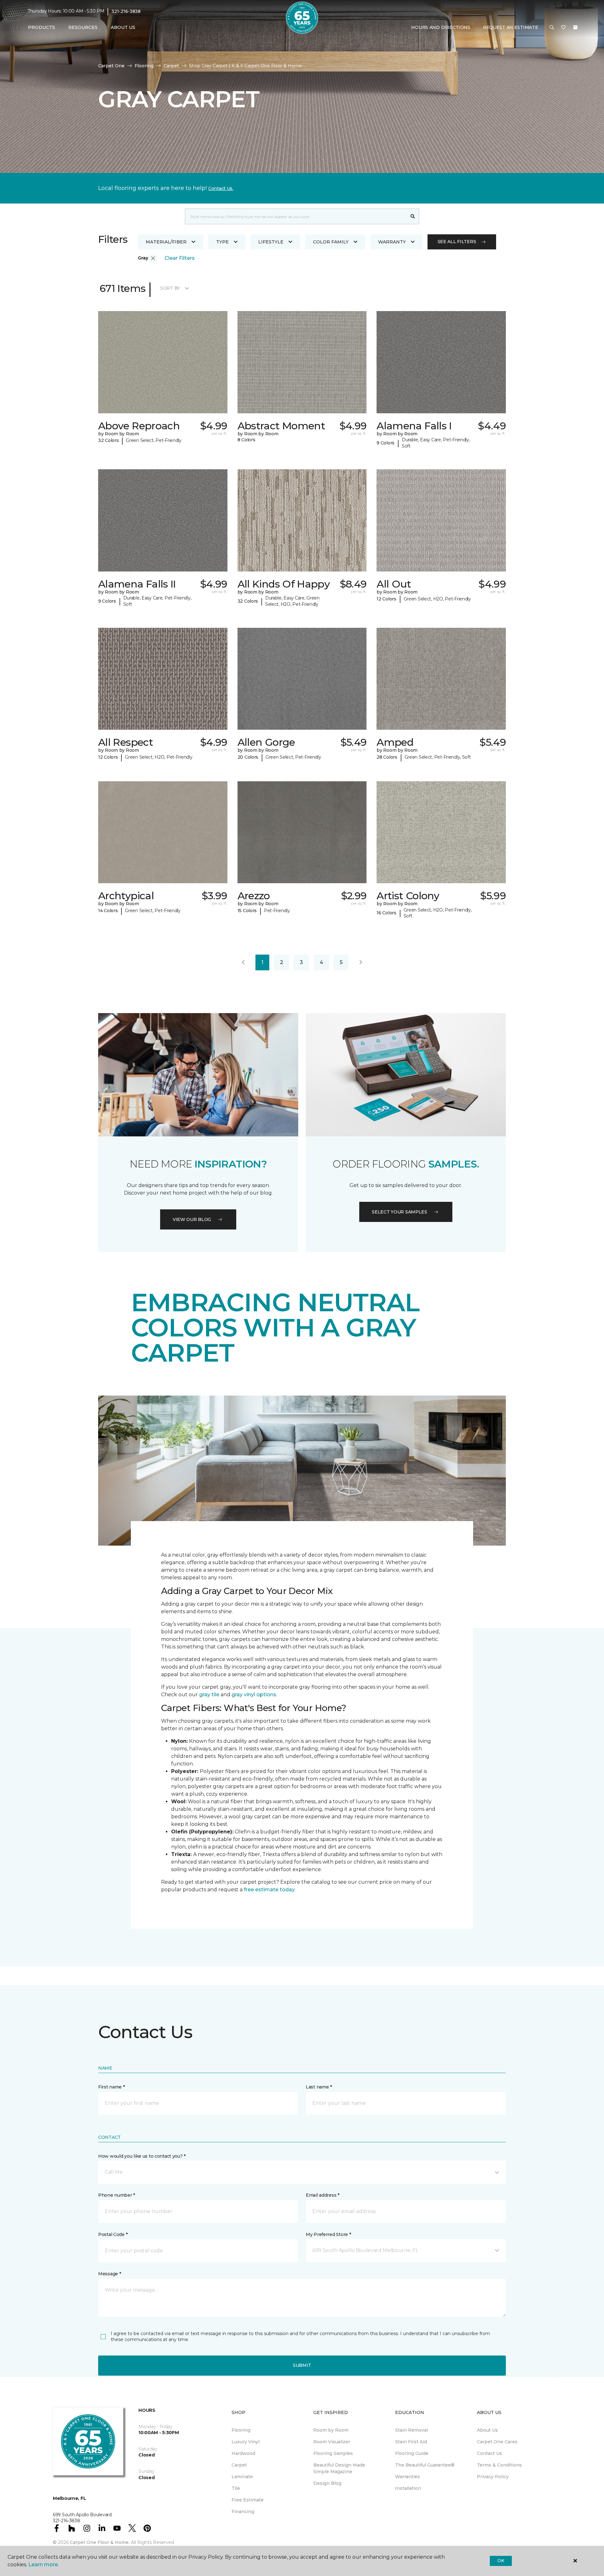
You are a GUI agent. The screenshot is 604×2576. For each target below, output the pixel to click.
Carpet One (111, 66)
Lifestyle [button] (271, 242)
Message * (109, 2274)
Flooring (144, 66)
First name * (112, 2087)
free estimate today (269, 1890)
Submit (302, 2365)
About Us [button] (123, 27)
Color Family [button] (331, 242)
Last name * (319, 2087)
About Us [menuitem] (487, 2430)
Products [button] (42, 27)
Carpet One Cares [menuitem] (497, 2442)
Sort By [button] (170, 288)
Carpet (171, 66)
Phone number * (117, 2195)
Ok (501, 2561)
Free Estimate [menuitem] (248, 2500)
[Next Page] (361, 962)
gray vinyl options (254, 1695)
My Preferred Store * (328, 2234)
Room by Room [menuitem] (331, 2430)
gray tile (209, 1695)
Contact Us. (221, 188)
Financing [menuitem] (243, 2512)
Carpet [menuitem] (239, 2465)
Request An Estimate (511, 27)
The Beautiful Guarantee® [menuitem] (425, 2465)
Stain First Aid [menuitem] (411, 2442)
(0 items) (575, 27)
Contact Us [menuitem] (489, 2453)
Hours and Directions (441, 27)
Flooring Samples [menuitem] (333, 2453)
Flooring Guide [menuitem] (412, 2453)
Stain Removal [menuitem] (411, 2430)
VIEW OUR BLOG (192, 1219)
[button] (552, 28)
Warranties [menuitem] (408, 2477)
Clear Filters (180, 258)
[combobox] (296, 216)
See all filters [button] (457, 242)
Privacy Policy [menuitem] (493, 2477)
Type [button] (222, 242)
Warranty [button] (392, 242)
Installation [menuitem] (408, 2488)
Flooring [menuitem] (241, 2430)
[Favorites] (563, 28)
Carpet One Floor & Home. (100, 2542)
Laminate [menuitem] (242, 2477)
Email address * (323, 2195)
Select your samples (400, 1212)
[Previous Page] (243, 962)
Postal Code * (113, 2234)
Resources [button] (83, 27)
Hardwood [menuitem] (243, 2453)
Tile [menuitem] (236, 2488)
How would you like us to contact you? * (142, 2156)
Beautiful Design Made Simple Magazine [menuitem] (339, 2468)
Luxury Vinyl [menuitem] (246, 2442)
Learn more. (44, 2565)
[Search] (413, 216)
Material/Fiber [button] (166, 242)
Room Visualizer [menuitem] (332, 2442)
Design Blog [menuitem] (327, 2483)
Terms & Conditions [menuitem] (499, 2465)
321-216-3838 (126, 11)
